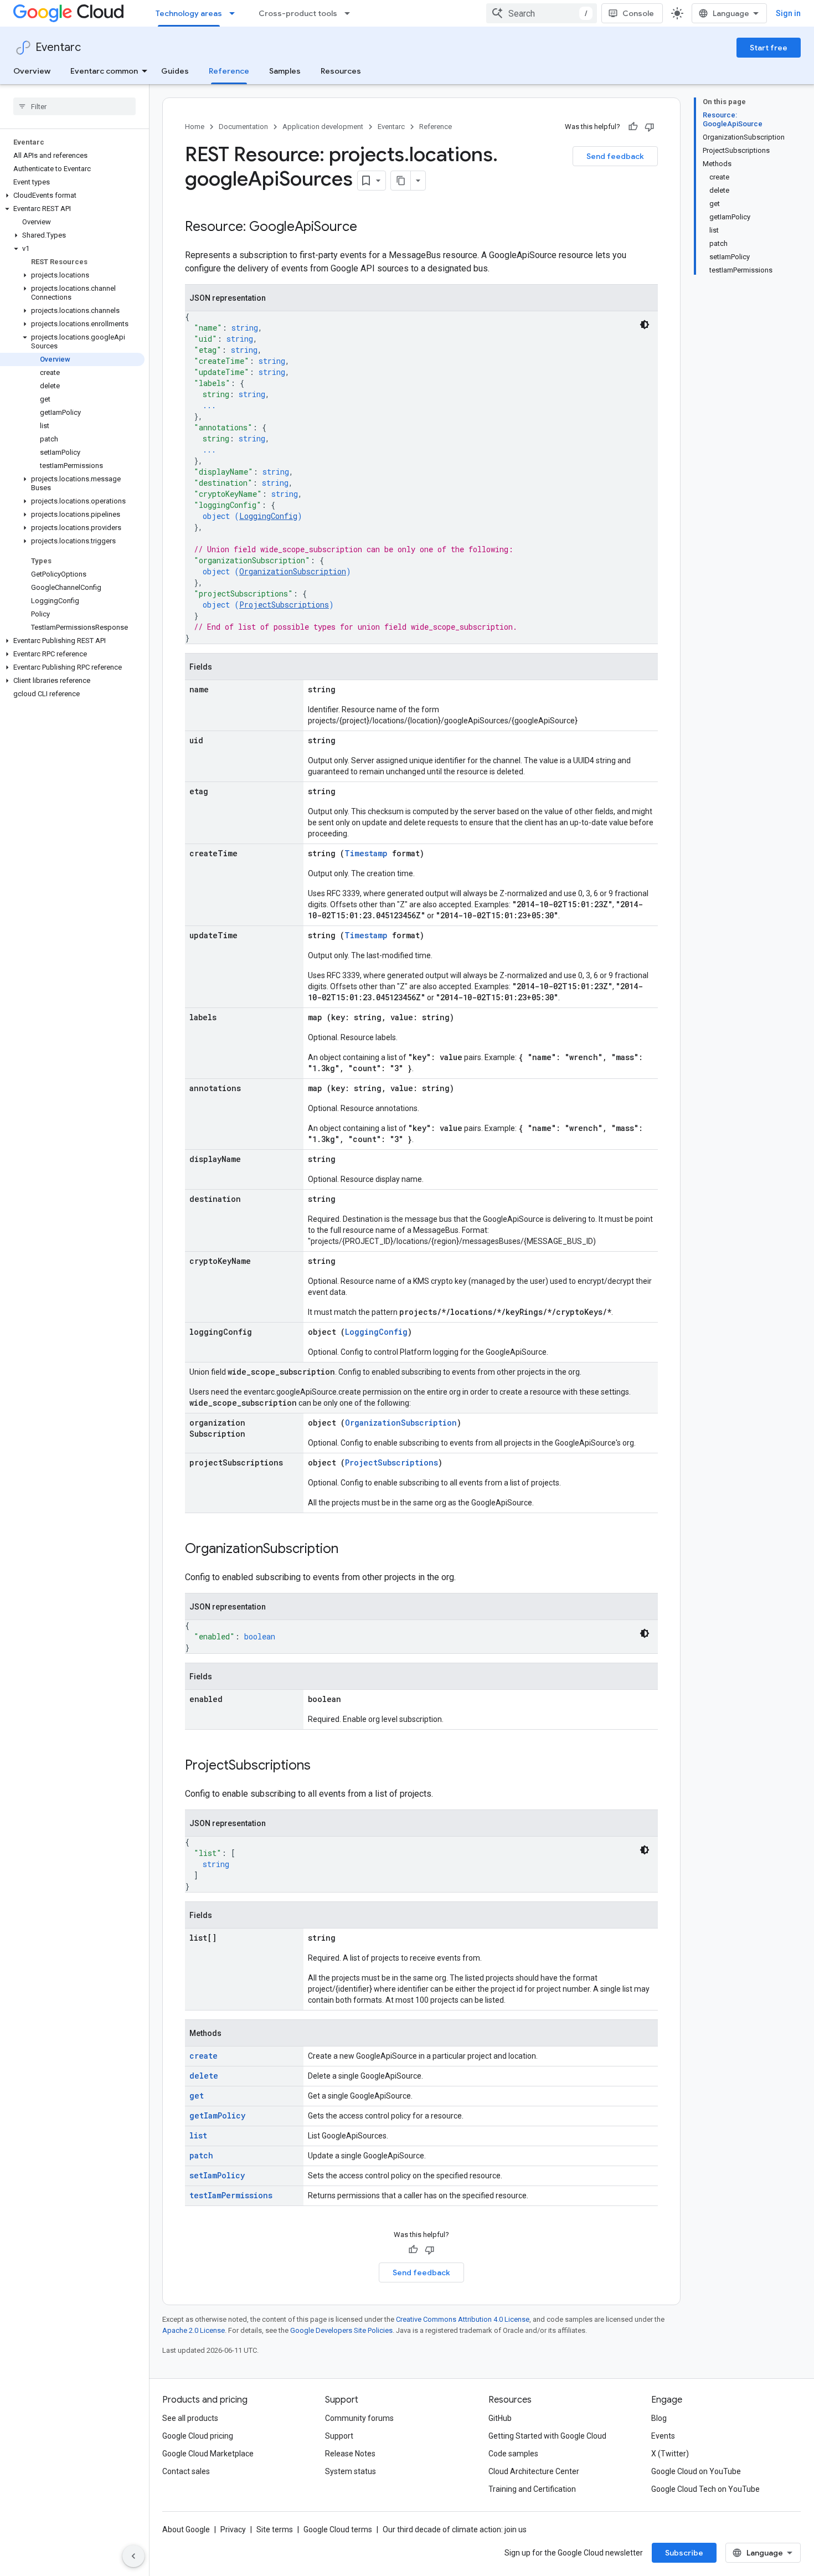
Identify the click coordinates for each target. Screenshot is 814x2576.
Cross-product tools (298, 13)
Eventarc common (104, 71)
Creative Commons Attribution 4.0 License (463, 2319)
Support (339, 2436)
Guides (175, 71)
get (197, 2096)
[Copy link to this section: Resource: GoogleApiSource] (368, 228)
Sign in (788, 13)
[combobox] (542, 13)
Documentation (243, 127)
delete (204, 2076)
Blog (659, 2418)
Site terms (275, 2529)
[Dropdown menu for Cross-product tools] (351, 13)
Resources (341, 71)
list (198, 2135)
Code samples (513, 2454)
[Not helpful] (650, 127)
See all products (190, 2418)
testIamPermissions (231, 2195)
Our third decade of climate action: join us (455, 2529)
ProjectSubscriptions (284, 605)
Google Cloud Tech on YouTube (705, 2489)
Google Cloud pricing (198, 2436)
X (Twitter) (670, 2454)
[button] (72, 196)
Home (195, 127)
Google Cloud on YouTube (696, 2471)
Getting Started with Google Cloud (547, 2436)
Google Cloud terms (338, 2529)
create (203, 2056)
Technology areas (189, 13)
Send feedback (615, 156)
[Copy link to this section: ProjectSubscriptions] (322, 1766)
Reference (229, 71)
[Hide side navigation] (133, 2556)
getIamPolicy (217, 2115)
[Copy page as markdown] (401, 181)
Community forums (359, 2418)
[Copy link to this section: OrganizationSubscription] (349, 1550)
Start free (769, 48)
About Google (186, 2529)
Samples (285, 71)
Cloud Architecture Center (534, 2471)
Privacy (233, 2529)
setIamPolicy (217, 2175)
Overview (32, 71)
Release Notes (350, 2454)
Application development (323, 127)
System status (351, 2471)
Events (663, 2436)
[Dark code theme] (645, 325)
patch (201, 2155)
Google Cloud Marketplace (208, 2454)
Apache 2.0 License (194, 2330)
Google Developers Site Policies (341, 2330)
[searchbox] (74, 106)
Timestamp (366, 853)
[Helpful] (633, 127)
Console (638, 13)
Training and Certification (532, 2489)
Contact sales (186, 2471)
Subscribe (684, 2553)
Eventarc (58, 47)
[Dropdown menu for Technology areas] (235, 13)
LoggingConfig (268, 516)
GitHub (500, 2418)
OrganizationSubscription (293, 571)
